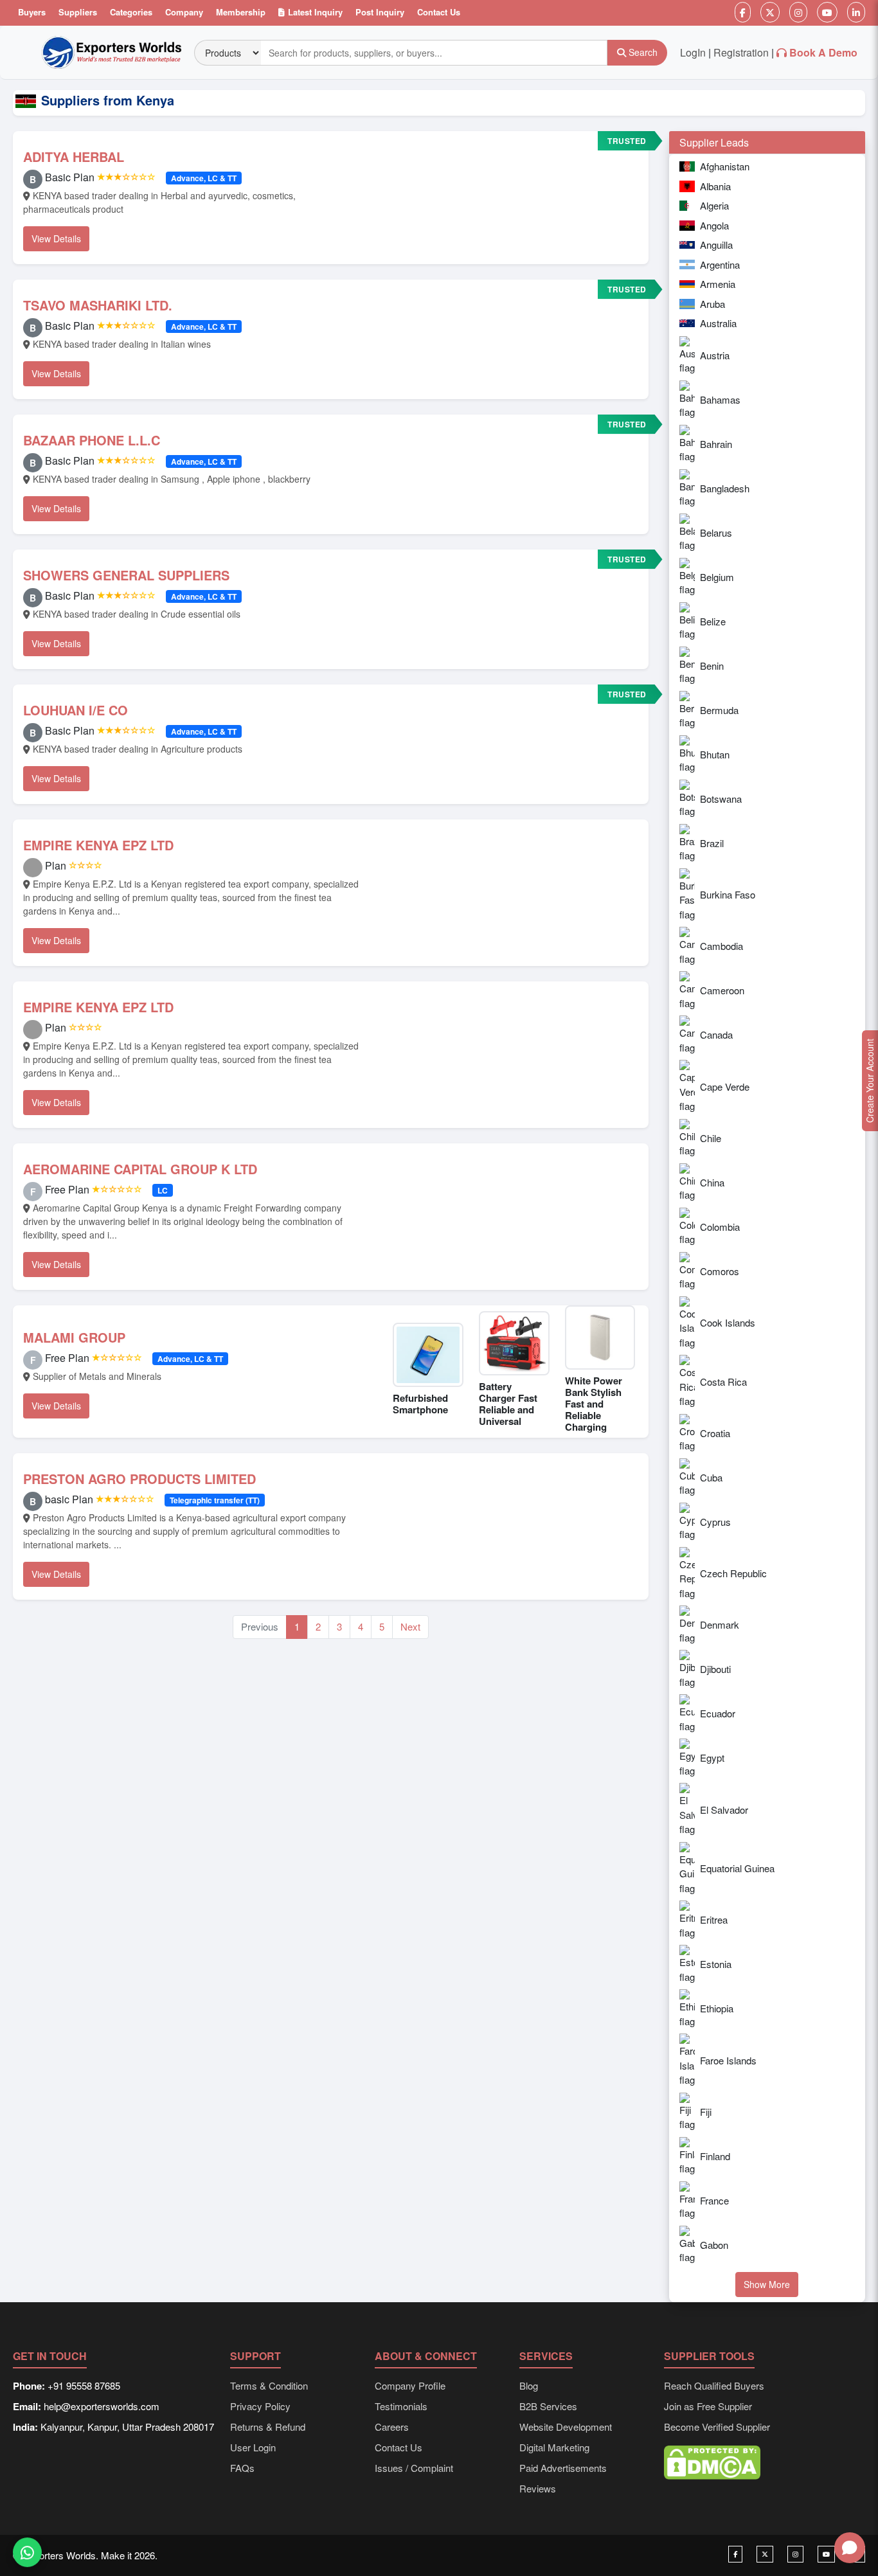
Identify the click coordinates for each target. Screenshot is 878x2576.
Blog (529, 2385)
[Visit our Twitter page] (765, 2554)
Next (410, 1626)
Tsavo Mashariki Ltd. (98, 305)
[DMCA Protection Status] (712, 2461)
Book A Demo (823, 52)
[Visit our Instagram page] (795, 2554)
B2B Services (548, 2406)
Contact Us (439, 12)
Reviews (538, 2488)
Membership (241, 12)
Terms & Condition (269, 2385)
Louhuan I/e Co (76, 710)
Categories (131, 12)
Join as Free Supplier (708, 2406)
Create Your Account (870, 1081)
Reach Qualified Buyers (714, 2385)
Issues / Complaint (414, 2468)
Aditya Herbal (74, 157)
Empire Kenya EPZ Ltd (98, 845)
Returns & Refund (268, 2427)
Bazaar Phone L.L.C (92, 440)
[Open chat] (850, 2548)
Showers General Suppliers (126, 575)
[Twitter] (770, 12)
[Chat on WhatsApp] (27, 2550)
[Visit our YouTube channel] (826, 2554)
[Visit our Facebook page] (735, 2554)
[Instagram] (798, 12)
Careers (392, 2427)
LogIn (693, 52)
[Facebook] (743, 12)
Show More (767, 2284)
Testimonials (401, 2406)
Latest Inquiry (315, 12)
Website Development (566, 2427)
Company (184, 12)
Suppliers (78, 12)
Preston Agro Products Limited (139, 1479)
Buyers (32, 12)
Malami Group (74, 1337)
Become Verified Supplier (717, 2427)
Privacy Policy (260, 2406)
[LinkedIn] (856, 12)
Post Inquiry (380, 12)
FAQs (242, 2468)
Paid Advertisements (563, 2468)
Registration (741, 52)
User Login (253, 2447)
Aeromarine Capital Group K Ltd (140, 1169)
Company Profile (410, 2385)
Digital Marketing (554, 2447)
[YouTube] (827, 12)
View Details (56, 238)
